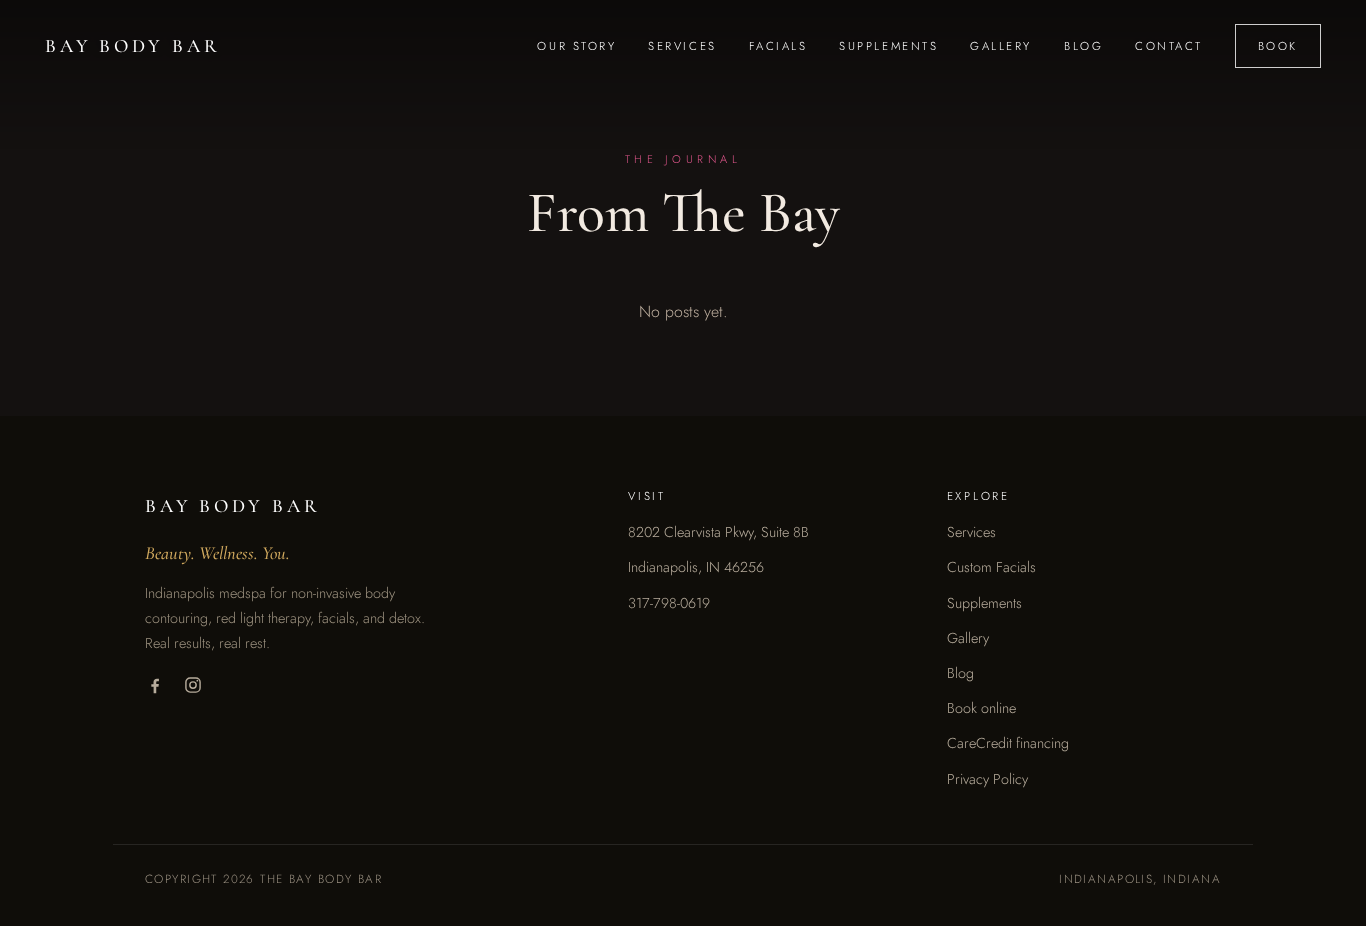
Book (1278, 46)
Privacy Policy (987, 779)
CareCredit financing (1008, 743)
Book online (981, 708)
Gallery (1001, 46)
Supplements (888, 46)
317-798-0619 (669, 603)
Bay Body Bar (132, 46)
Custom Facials (991, 567)
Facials (778, 46)
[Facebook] (155, 685)
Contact (1169, 46)
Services (682, 46)
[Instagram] (193, 685)
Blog (1083, 46)
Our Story (576, 46)
